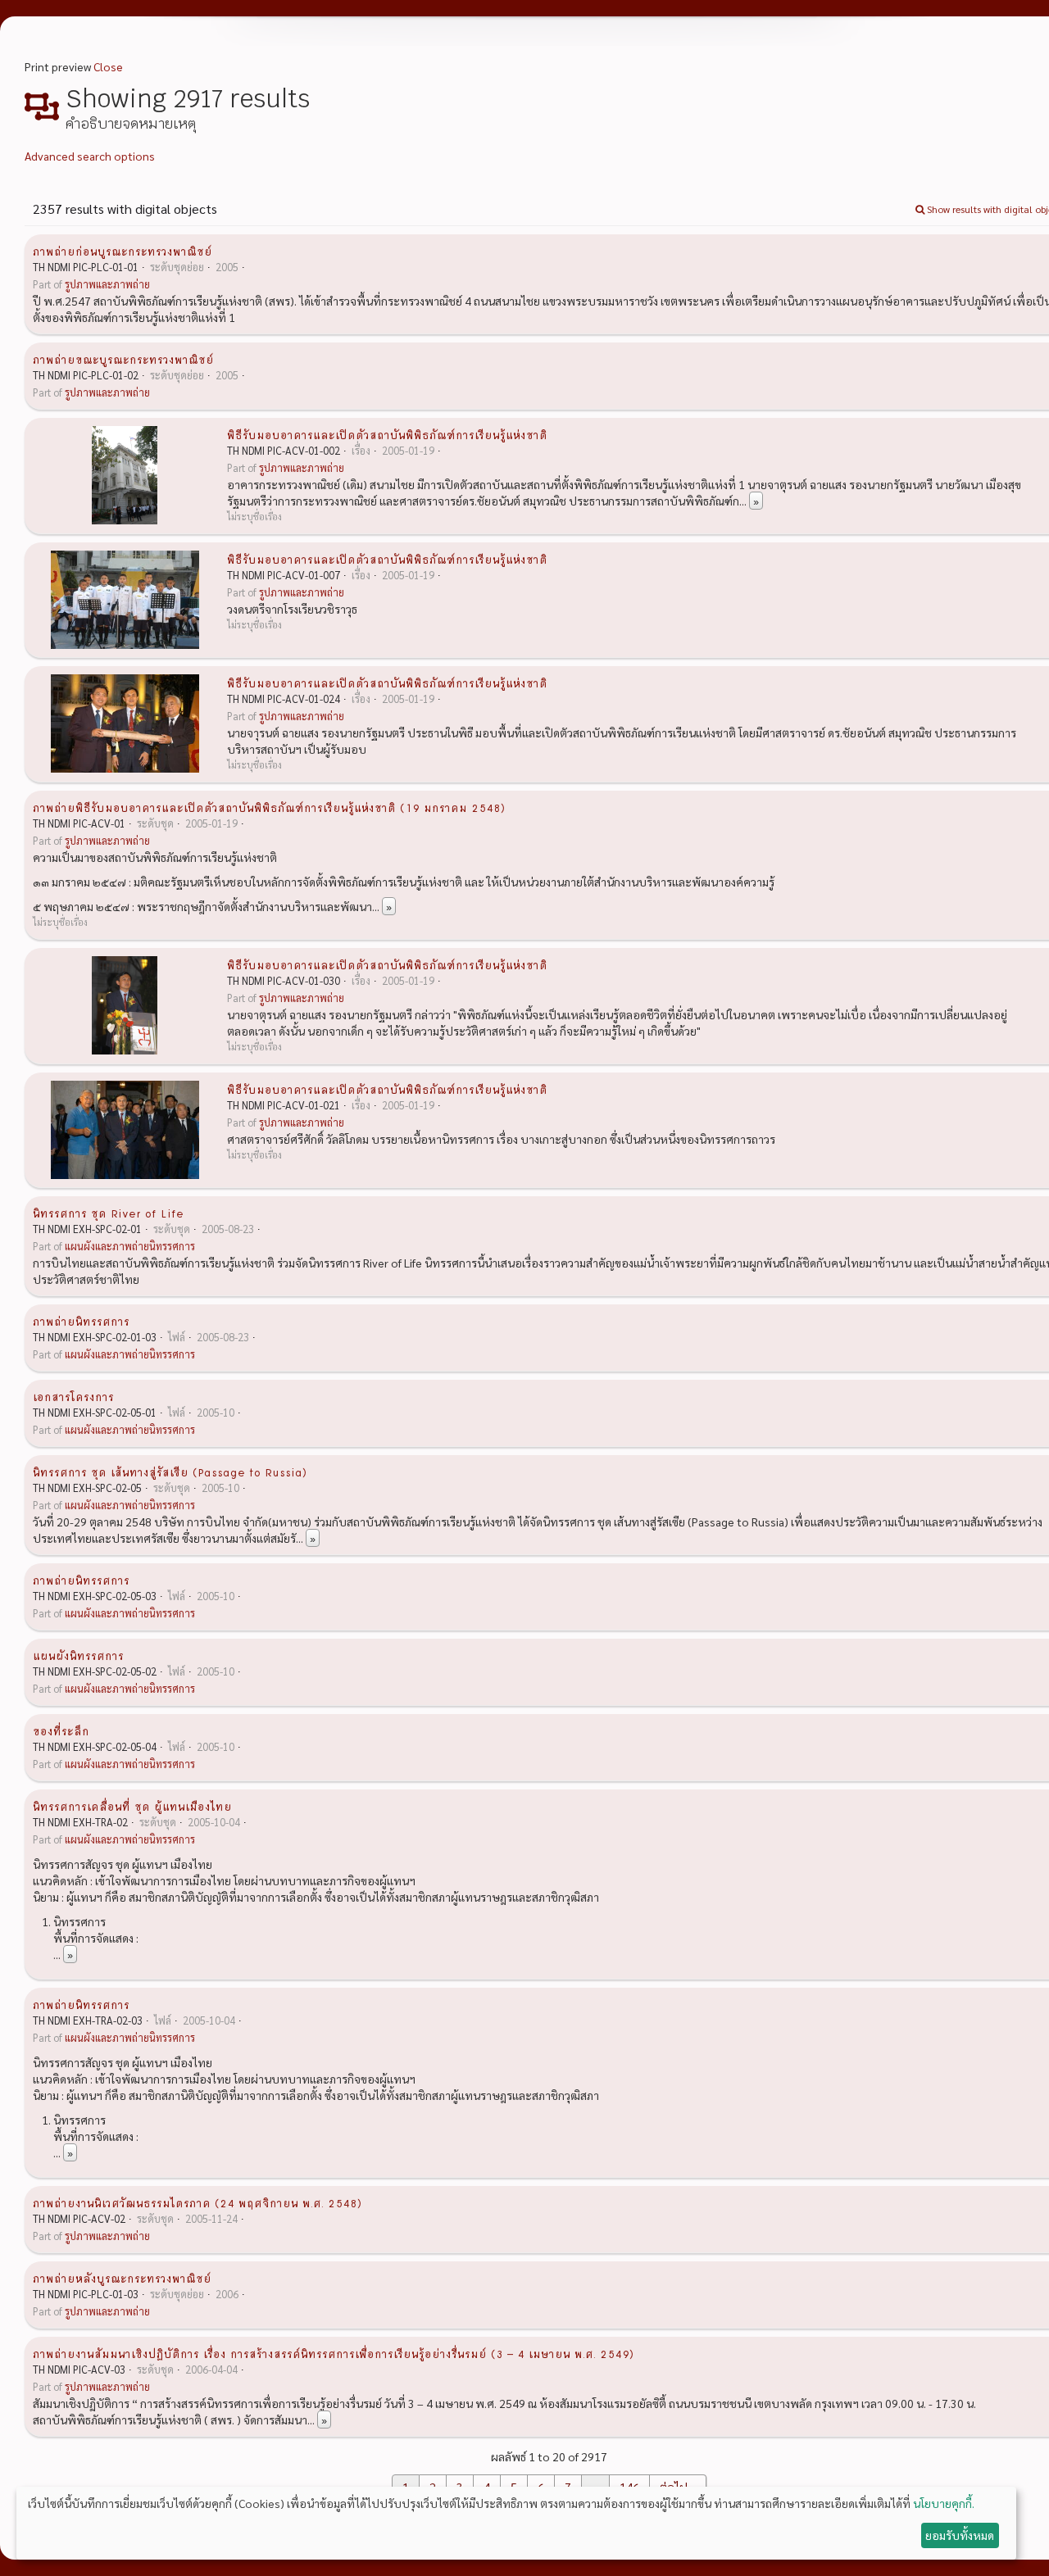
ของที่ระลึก (61, 1730)
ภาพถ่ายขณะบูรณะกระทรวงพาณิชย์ (123, 359)
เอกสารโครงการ (73, 1396)
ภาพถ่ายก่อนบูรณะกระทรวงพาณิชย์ (123, 251)
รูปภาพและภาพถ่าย (107, 284)
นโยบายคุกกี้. (944, 2503)
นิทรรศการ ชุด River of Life (108, 1213)
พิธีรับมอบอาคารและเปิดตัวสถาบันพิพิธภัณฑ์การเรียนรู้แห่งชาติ (387, 434)
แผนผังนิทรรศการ (78, 1655)
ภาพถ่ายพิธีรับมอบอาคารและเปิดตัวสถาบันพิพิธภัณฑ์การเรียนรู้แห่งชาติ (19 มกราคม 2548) (269, 807)
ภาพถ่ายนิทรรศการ (81, 1321)
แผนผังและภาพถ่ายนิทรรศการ (130, 1246)
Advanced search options (90, 156)
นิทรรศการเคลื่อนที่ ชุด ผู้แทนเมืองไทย (132, 1806)
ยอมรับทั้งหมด (960, 2535)
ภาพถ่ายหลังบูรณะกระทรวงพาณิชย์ (122, 2278)
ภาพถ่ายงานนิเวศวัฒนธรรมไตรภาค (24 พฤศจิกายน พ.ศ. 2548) (198, 2202)
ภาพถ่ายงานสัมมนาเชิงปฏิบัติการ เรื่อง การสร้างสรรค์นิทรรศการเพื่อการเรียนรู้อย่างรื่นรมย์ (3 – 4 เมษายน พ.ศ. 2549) (334, 2353)
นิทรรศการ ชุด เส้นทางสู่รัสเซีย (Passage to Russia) (170, 1472)
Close (108, 66)
